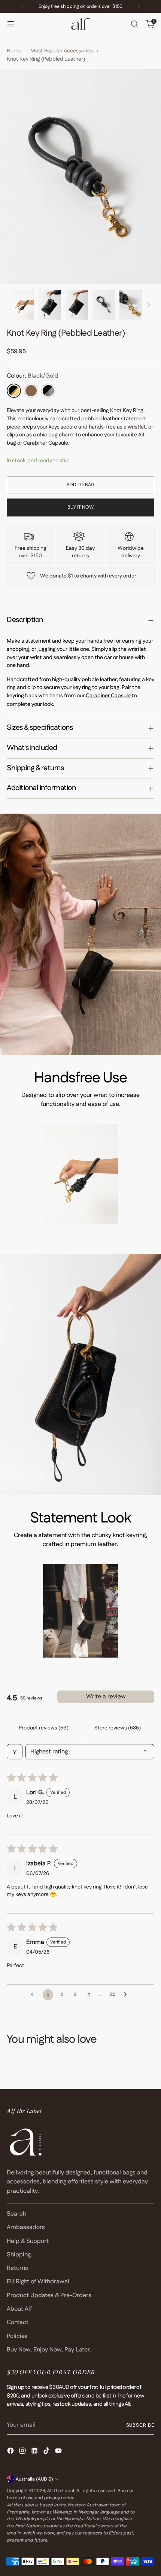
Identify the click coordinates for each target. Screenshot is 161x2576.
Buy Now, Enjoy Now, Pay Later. (49, 2350)
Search (16, 2214)
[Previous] (22, 6)
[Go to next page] (127, 1995)
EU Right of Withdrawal (38, 2282)
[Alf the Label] (80, 24)
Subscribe (140, 2425)
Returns (17, 2268)
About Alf (19, 2309)
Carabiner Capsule (108, 696)
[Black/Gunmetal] (48, 391)
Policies (17, 2336)
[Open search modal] (134, 24)
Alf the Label (61, 2491)
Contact (18, 2322)
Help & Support (28, 2241)
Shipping (19, 2255)
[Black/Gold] (14, 391)
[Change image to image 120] (131, 305)
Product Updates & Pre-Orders (49, 2295)
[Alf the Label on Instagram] (23, 2452)
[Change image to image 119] (104, 305)
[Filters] (15, 1752)
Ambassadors (26, 2227)
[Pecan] (31, 391)
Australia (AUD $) (34, 2479)
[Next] (139, 6)
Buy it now (80, 507)
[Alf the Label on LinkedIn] (35, 2452)
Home (14, 51)
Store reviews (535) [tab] (118, 1728)
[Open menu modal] (11, 24)
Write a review (106, 1697)
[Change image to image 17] (23, 305)
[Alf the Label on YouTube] (59, 2452)
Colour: (33, 376)
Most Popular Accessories (62, 51)
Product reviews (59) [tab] (44, 1728)
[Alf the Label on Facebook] (11, 2452)
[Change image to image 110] (50, 305)
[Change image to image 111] (77, 305)
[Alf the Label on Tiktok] (47, 2452)
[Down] (149, 305)
